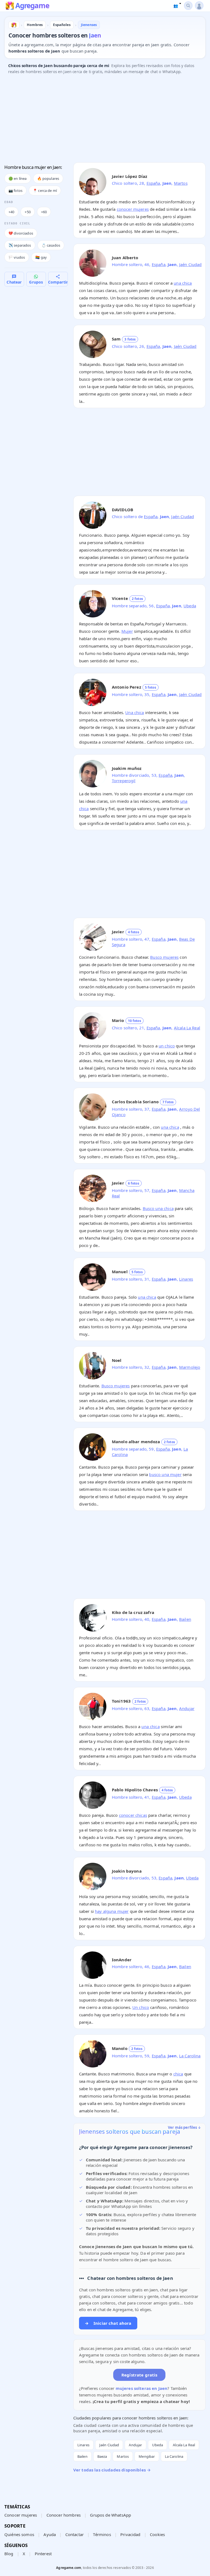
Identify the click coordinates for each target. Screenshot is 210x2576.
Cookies (157, 2534)
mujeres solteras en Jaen (142, 2388)
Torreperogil (124, 781)
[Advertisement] (105, 120)
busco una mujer (165, 1474)
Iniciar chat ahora (108, 2323)
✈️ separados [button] (20, 245)
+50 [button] (27, 212)
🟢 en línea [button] (18, 178)
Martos (181, 183)
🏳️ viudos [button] (17, 257)
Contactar (75, 2534)
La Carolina (190, 2056)
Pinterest (43, 2554)
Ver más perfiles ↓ (185, 2127)
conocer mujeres (133, 209)
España (153, 183)
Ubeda (190, 606)
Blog (9, 2554)
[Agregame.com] (14, 25)
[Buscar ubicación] (188, 6)
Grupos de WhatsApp (110, 2515)
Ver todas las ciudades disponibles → (112, 2470)
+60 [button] (44, 212)
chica (178, 2074)
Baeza (102, 2456)
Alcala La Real (187, 1028)
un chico (167, 1046)
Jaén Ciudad (190, 264)
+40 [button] (11, 212)
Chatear (14, 282)
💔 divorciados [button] (21, 233)
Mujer (127, 631)
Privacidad (130, 2534)
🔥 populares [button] (48, 178)
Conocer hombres (64, 2515)
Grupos (36, 282)
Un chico (141, 2007)
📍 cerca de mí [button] (45, 190)
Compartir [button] (58, 282)
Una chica (135, 712)
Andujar (187, 1708)
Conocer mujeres (21, 2515)
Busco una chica (158, 1208)
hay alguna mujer (112, 1911)
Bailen (185, 1619)
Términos (102, 2534)
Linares (186, 1279)
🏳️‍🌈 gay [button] (41, 257)
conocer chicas (133, 1815)
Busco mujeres (164, 957)
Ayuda (50, 2534)
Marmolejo (190, 1367)
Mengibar (147, 2456)
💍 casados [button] (51, 245)
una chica (183, 283)
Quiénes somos (19, 2534)
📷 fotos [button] (15, 190)
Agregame (32, 6)
